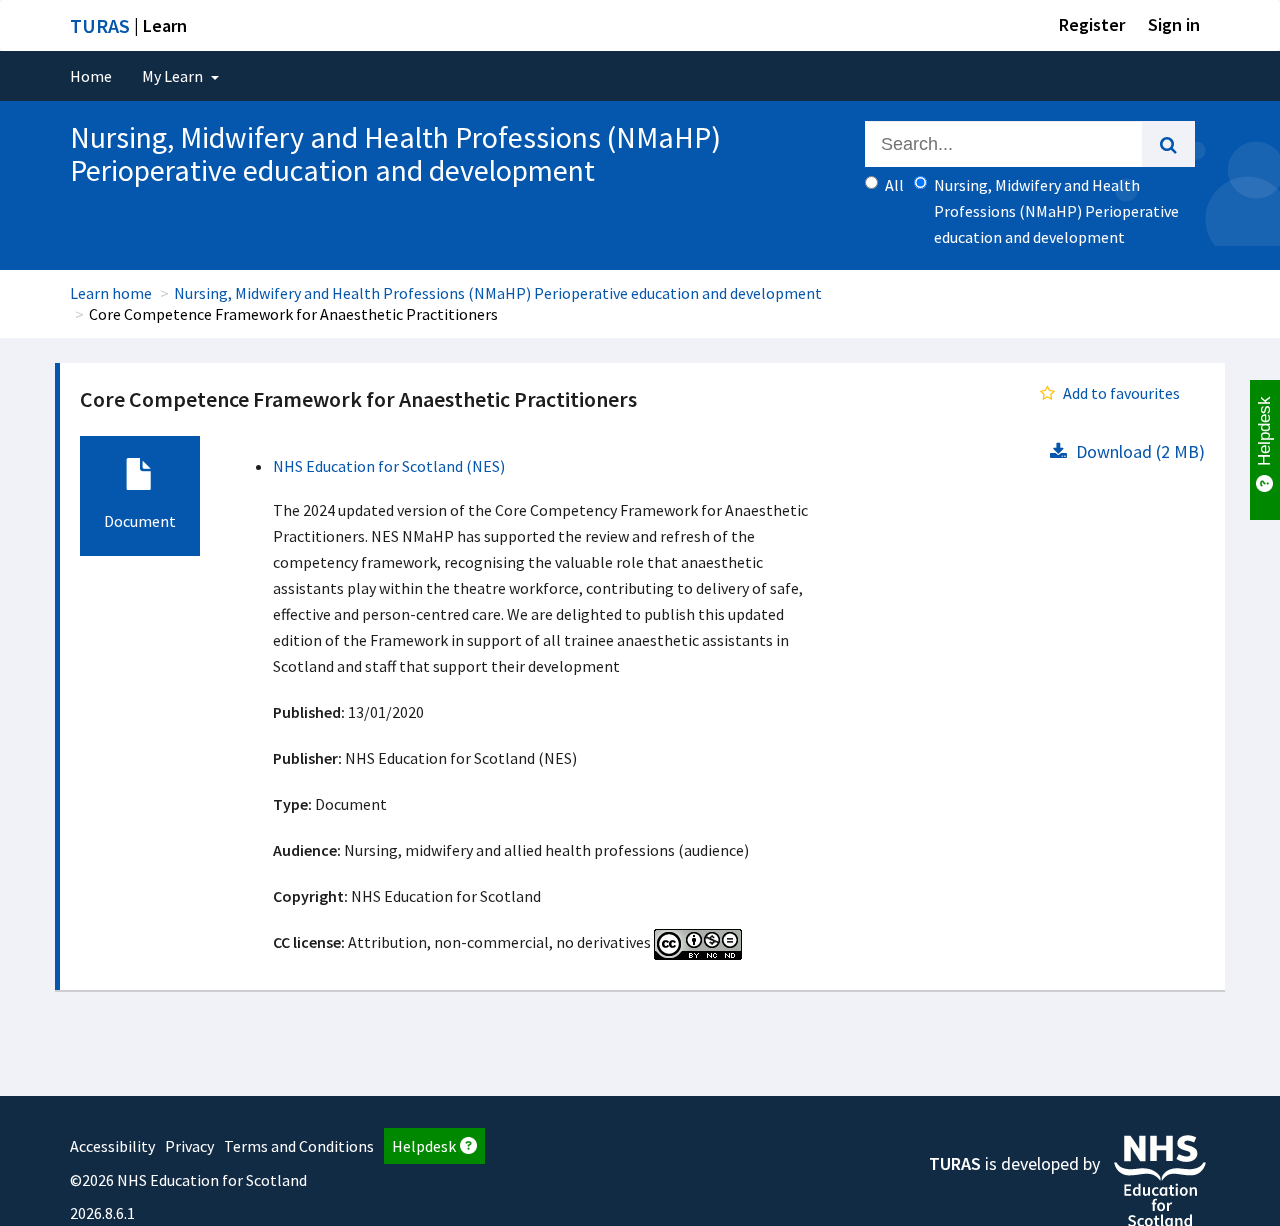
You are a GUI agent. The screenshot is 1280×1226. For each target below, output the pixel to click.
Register (1092, 24)
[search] (1168, 144)
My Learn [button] (174, 76)
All (894, 185)
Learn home (111, 293)
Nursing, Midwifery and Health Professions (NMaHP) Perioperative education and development (498, 293)
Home (91, 76)
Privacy (189, 1146)
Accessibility (112, 1146)
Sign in (1174, 24)
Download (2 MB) (1138, 451)
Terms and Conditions (299, 1146)
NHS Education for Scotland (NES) (389, 466)
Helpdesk (424, 1146)
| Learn (128, 25)
